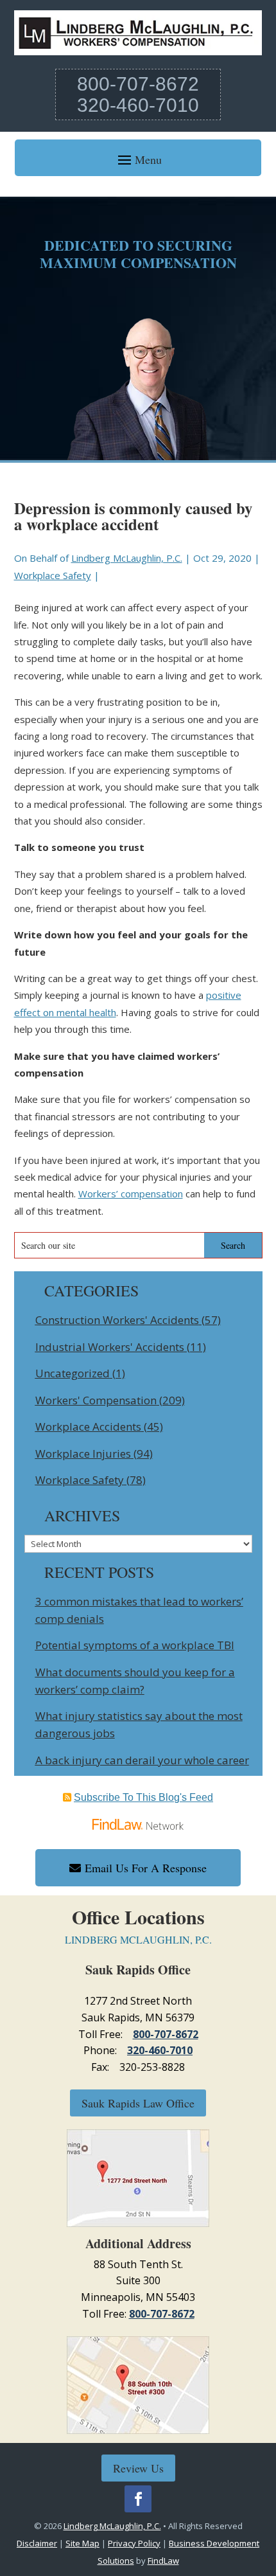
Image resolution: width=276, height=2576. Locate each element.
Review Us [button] (138, 2468)
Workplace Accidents (88, 1427)
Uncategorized (73, 1373)
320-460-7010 (138, 105)
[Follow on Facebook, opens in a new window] (138, 2499)
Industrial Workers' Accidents (110, 1347)
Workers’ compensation (131, 1194)
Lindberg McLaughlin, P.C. (127, 558)
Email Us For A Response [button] (146, 1868)
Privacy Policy (134, 2543)
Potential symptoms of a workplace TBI (135, 1645)
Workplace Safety (53, 575)
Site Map (82, 2543)
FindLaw (163, 2561)
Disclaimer (37, 2543)
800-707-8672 (138, 84)
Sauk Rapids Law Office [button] (138, 2103)
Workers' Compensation (96, 1400)
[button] (138, 159)
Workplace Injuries (83, 1453)
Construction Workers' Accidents (117, 1320)
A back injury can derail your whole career (142, 1760)
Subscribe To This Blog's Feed (143, 1797)
